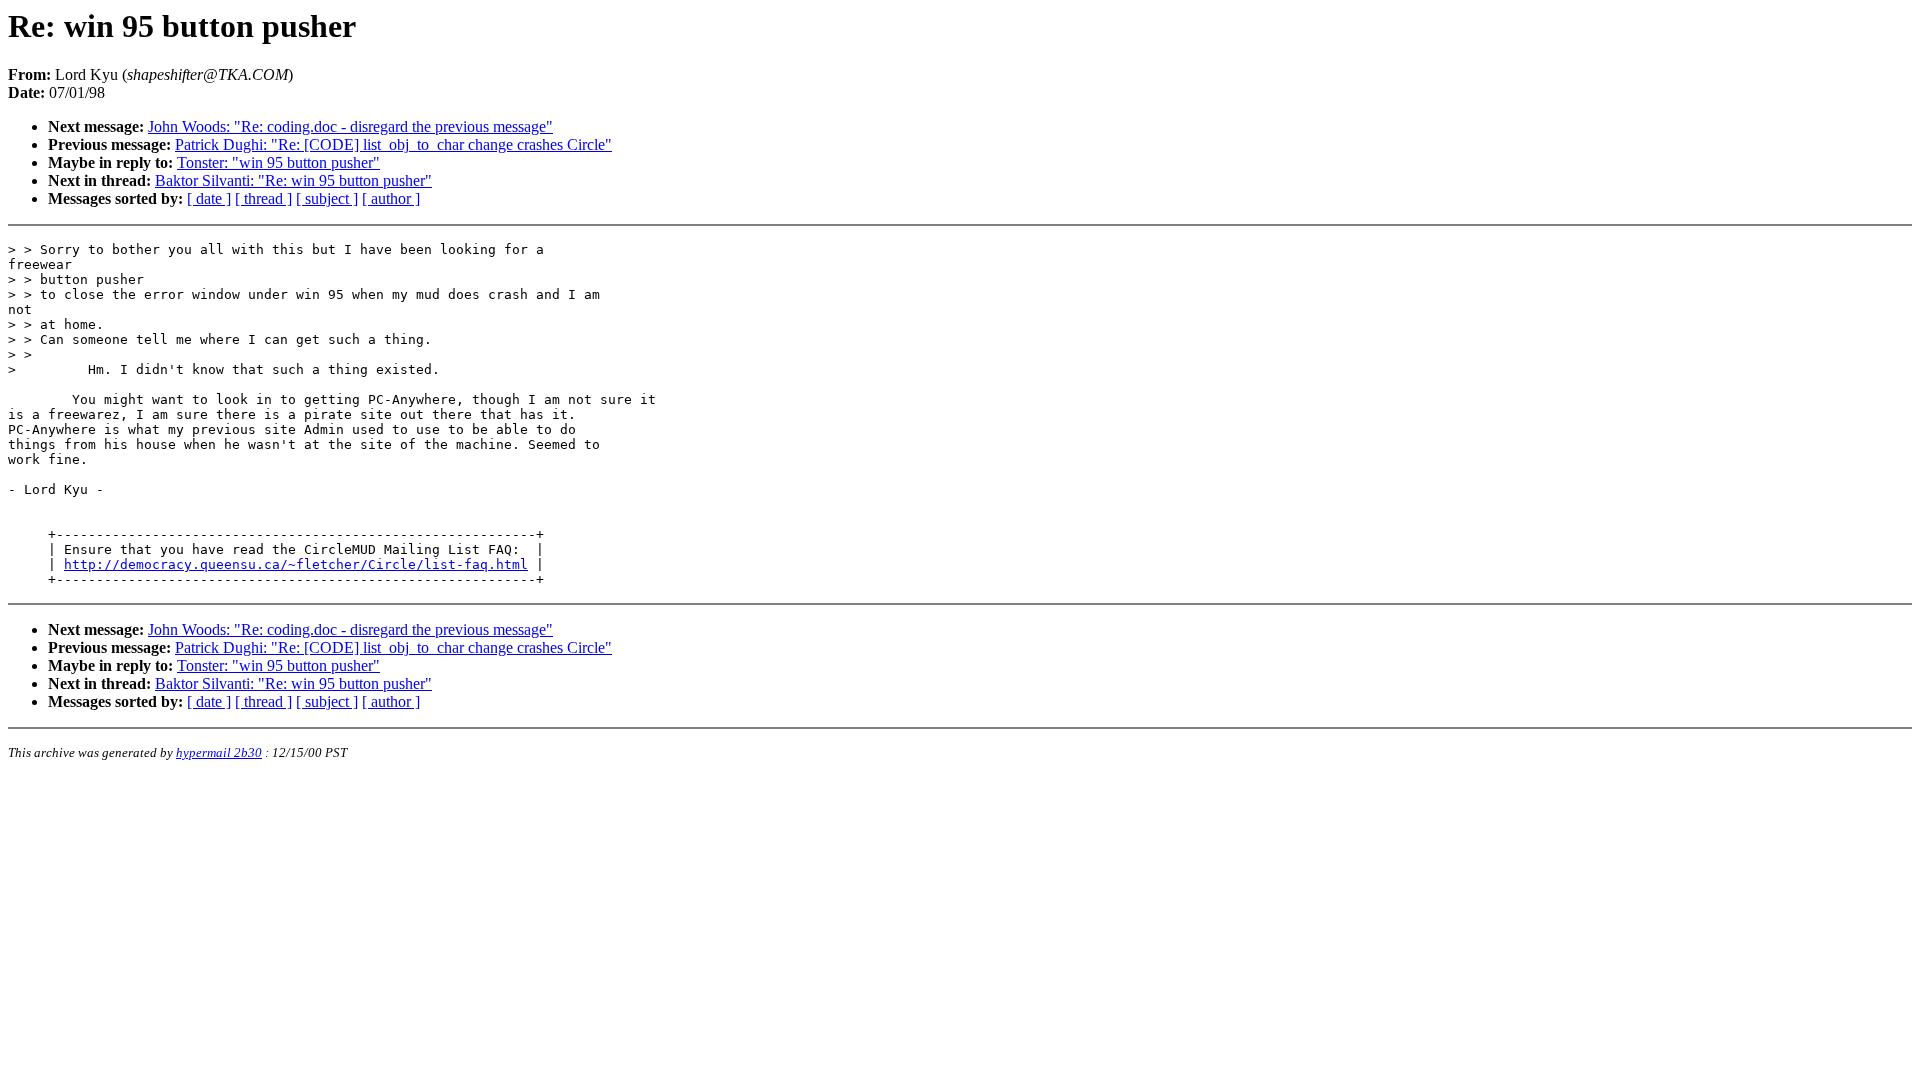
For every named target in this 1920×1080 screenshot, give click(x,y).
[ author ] (391, 198)
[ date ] (209, 198)
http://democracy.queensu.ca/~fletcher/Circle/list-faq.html (296, 564)
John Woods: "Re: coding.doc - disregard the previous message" (350, 126)
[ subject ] (327, 198)
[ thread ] (263, 198)
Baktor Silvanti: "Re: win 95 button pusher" (293, 180)
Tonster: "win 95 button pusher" (278, 162)
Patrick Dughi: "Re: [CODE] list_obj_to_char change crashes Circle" (393, 144)
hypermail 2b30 (219, 752)
